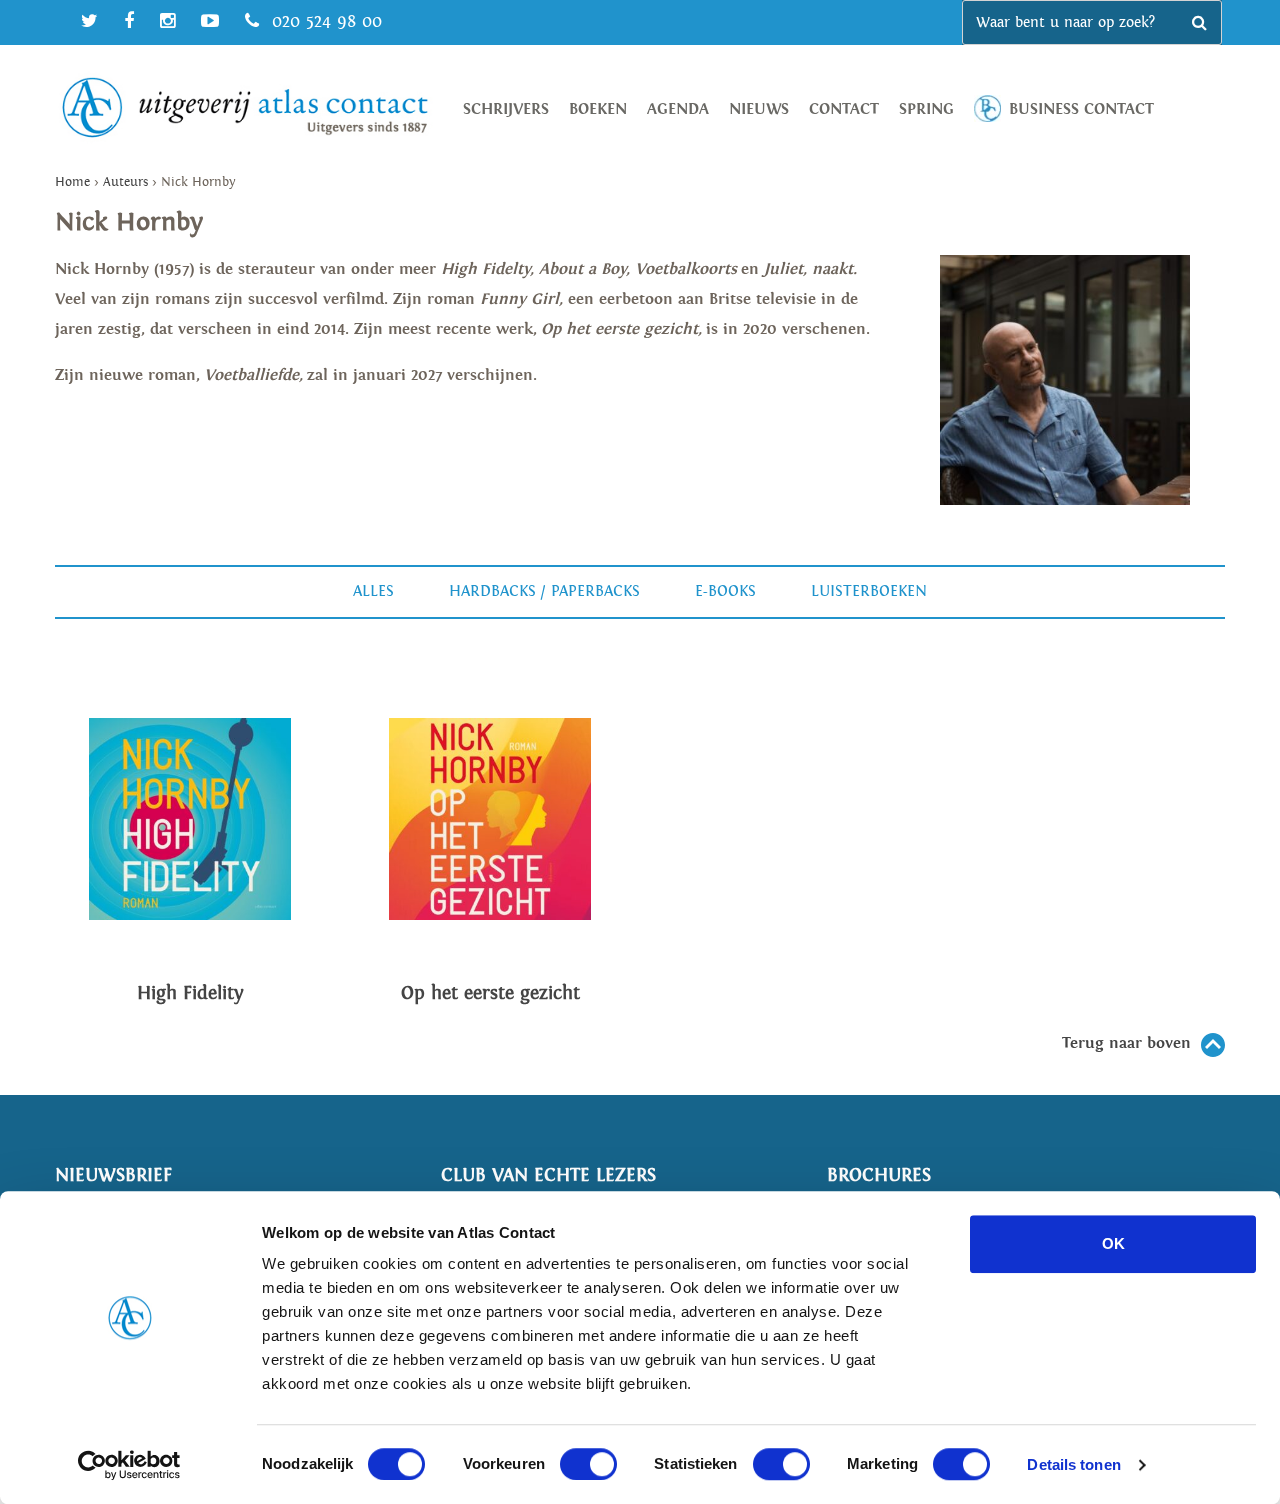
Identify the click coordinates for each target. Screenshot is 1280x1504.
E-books (725, 591)
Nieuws (759, 109)
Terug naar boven (1126, 1043)
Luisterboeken (869, 591)
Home (72, 182)
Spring (926, 109)
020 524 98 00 (324, 21)
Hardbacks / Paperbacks (544, 591)
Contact (844, 109)
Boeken (598, 109)
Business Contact (1081, 109)
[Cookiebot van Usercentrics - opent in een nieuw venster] (129, 1465)
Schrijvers (506, 109)
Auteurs (125, 182)
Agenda (678, 109)
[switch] (588, 1464)
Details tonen (1073, 1464)
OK (1113, 1243)
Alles (373, 591)
